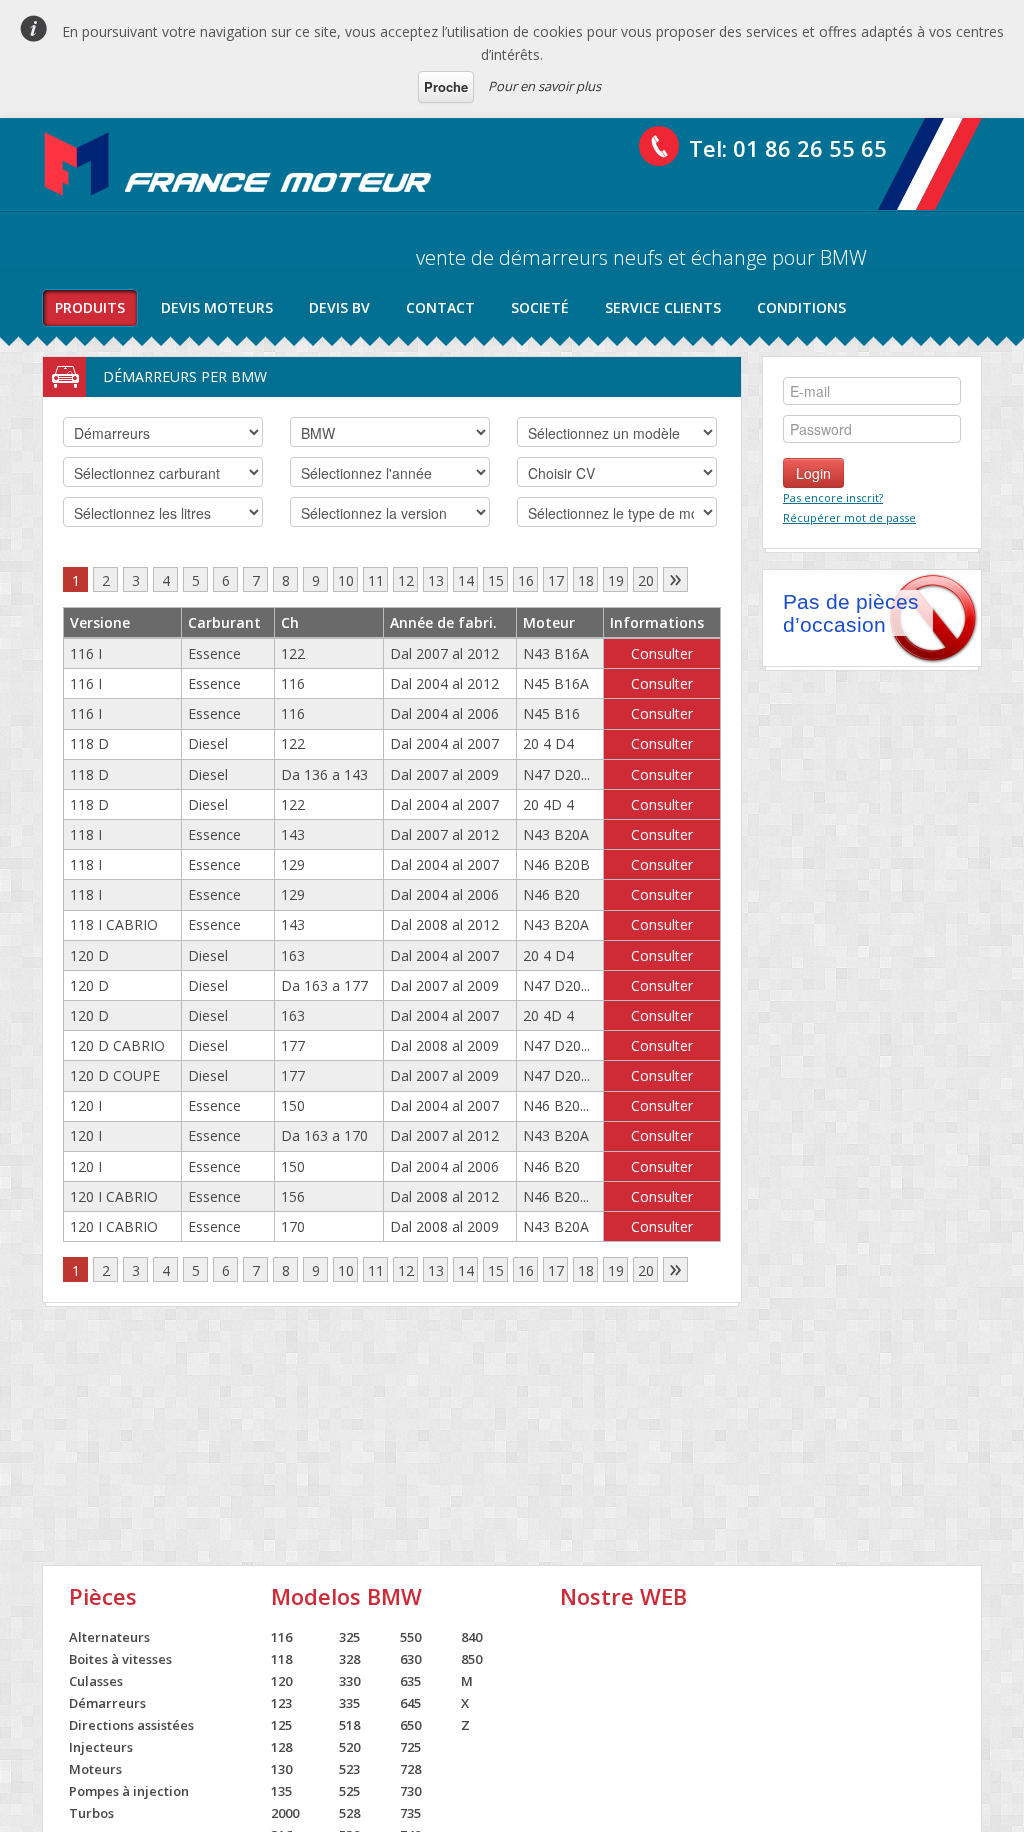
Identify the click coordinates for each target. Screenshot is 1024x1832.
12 (406, 580)
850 (471, 1659)
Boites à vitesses (120, 1659)
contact (440, 307)
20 (646, 580)
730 (410, 1791)
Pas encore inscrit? (833, 497)
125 (281, 1725)
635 (410, 1681)
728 (410, 1769)
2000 (285, 1813)
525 (349, 1791)
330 (349, 1681)
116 (281, 1637)
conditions (801, 307)
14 (466, 580)
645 (410, 1703)
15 (496, 580)
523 (349, 1769)
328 (349, 1659)
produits (90, 307)
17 (556, 580)
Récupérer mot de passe (849, 517)
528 (349, 1813)
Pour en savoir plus (544, 86)
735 (410, 1813)
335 (349, 1703)
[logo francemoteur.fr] (240, 164)
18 (586, 580)
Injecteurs (101, 1747)
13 (436, 580)
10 (346, 580)
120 (281, 1681)
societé (540, 307)
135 (281, 1791)
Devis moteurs (217, 307)
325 (349, 1637)
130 (281, 1769)
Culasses (96, 1681)
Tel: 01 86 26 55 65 (788, 148)
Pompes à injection (129, 1791)
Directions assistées (131, 1725)
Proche (446, 86)
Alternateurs (109, 1637)
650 (410, 1725)
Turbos (91, 1813)
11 (376, 580)
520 (349, 1747)
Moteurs (95, 1769)
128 (281, 1747)
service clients (663, 307)
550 (410, 1637)
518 (349, 1725)
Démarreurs (107, 1703)
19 (616, 580)
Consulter (662, 653)
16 (526, 580)
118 (281, 1659)
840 (471, 1637)
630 (410, 1659)
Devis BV (339, 307)
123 (281, 1703)
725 (410, 1747)
